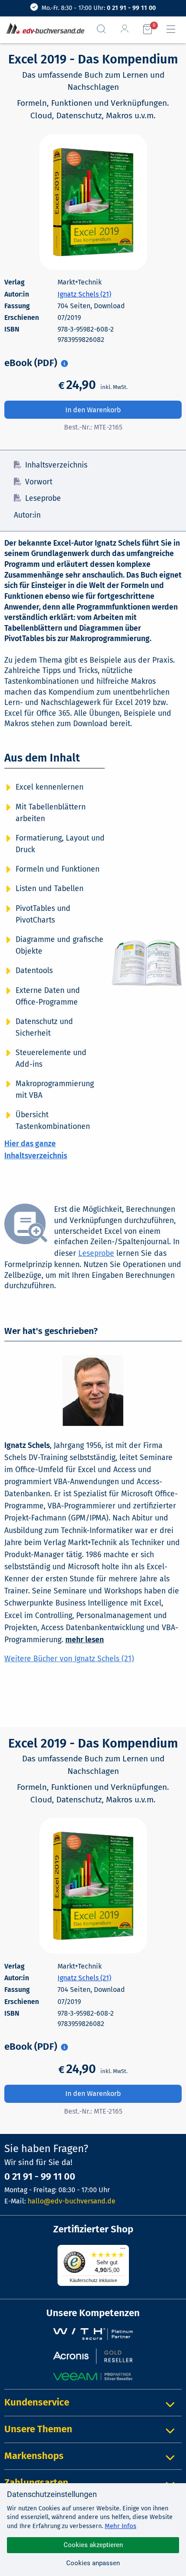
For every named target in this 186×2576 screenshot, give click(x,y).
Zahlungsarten (36, 2483)
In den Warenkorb (93, 410)
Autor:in (27, 515)
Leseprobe (43, 498)
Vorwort (39, 482)
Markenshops (34, 2456)
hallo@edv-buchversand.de (72, 2201)
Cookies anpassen (93, 2563)
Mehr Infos (120, 2526)
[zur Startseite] (43, 29)
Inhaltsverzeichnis (56, 465)
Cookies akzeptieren (93, 2545)
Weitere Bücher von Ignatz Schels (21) (69, 1659)
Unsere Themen (38, 2429)
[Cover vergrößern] (93, 202)
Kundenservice (37, 2402)
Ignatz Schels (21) (84, 294)
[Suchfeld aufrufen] (105, 29)
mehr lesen (85, 1640)
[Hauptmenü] (174, 29)
